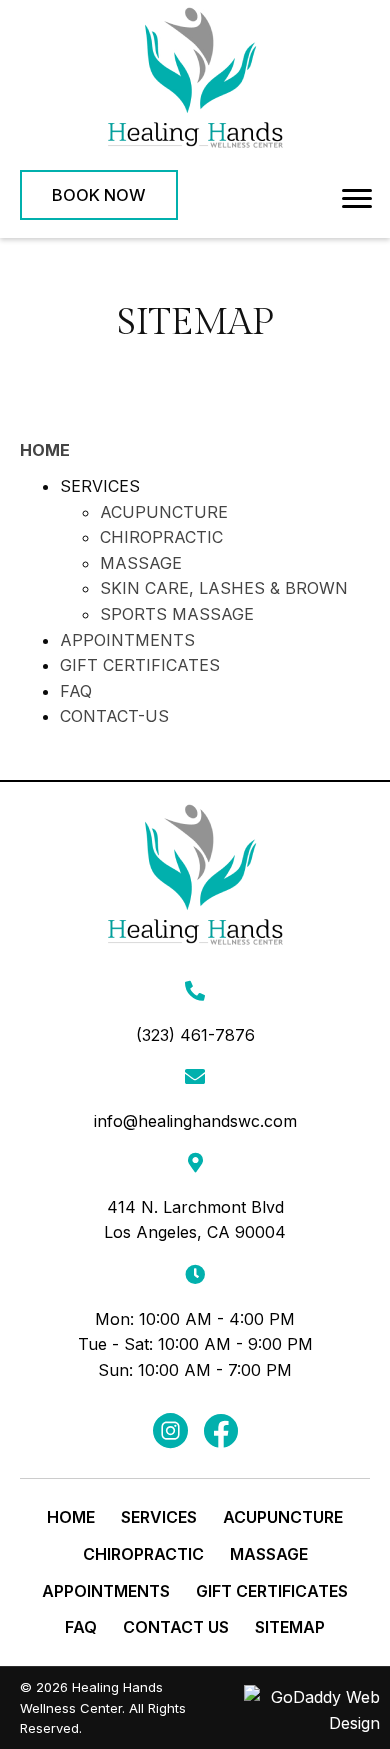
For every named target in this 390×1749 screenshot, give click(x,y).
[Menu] (357, 199)
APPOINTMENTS (127, 640)
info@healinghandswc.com (195, 1121)
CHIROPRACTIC (161, 537)
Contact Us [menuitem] (176, 1627)
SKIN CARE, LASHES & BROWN (224, 588)
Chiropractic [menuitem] (143, 1554)
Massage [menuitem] (269, 1554)
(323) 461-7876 (195, 1035)
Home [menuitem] (71, 1517)
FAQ (76, 691)
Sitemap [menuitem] (290, 1627)
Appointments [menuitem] (106, 1591)
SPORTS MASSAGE (177, 614)
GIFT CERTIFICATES (140, 665)
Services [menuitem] (159, 1517)
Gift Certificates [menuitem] (272, 1591)
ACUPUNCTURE (164, 512)
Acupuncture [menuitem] (283, 1517)
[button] (99, 195)
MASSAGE (141, 563)
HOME (45, 450)
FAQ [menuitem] (81, 1627)
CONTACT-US (114, 716)
